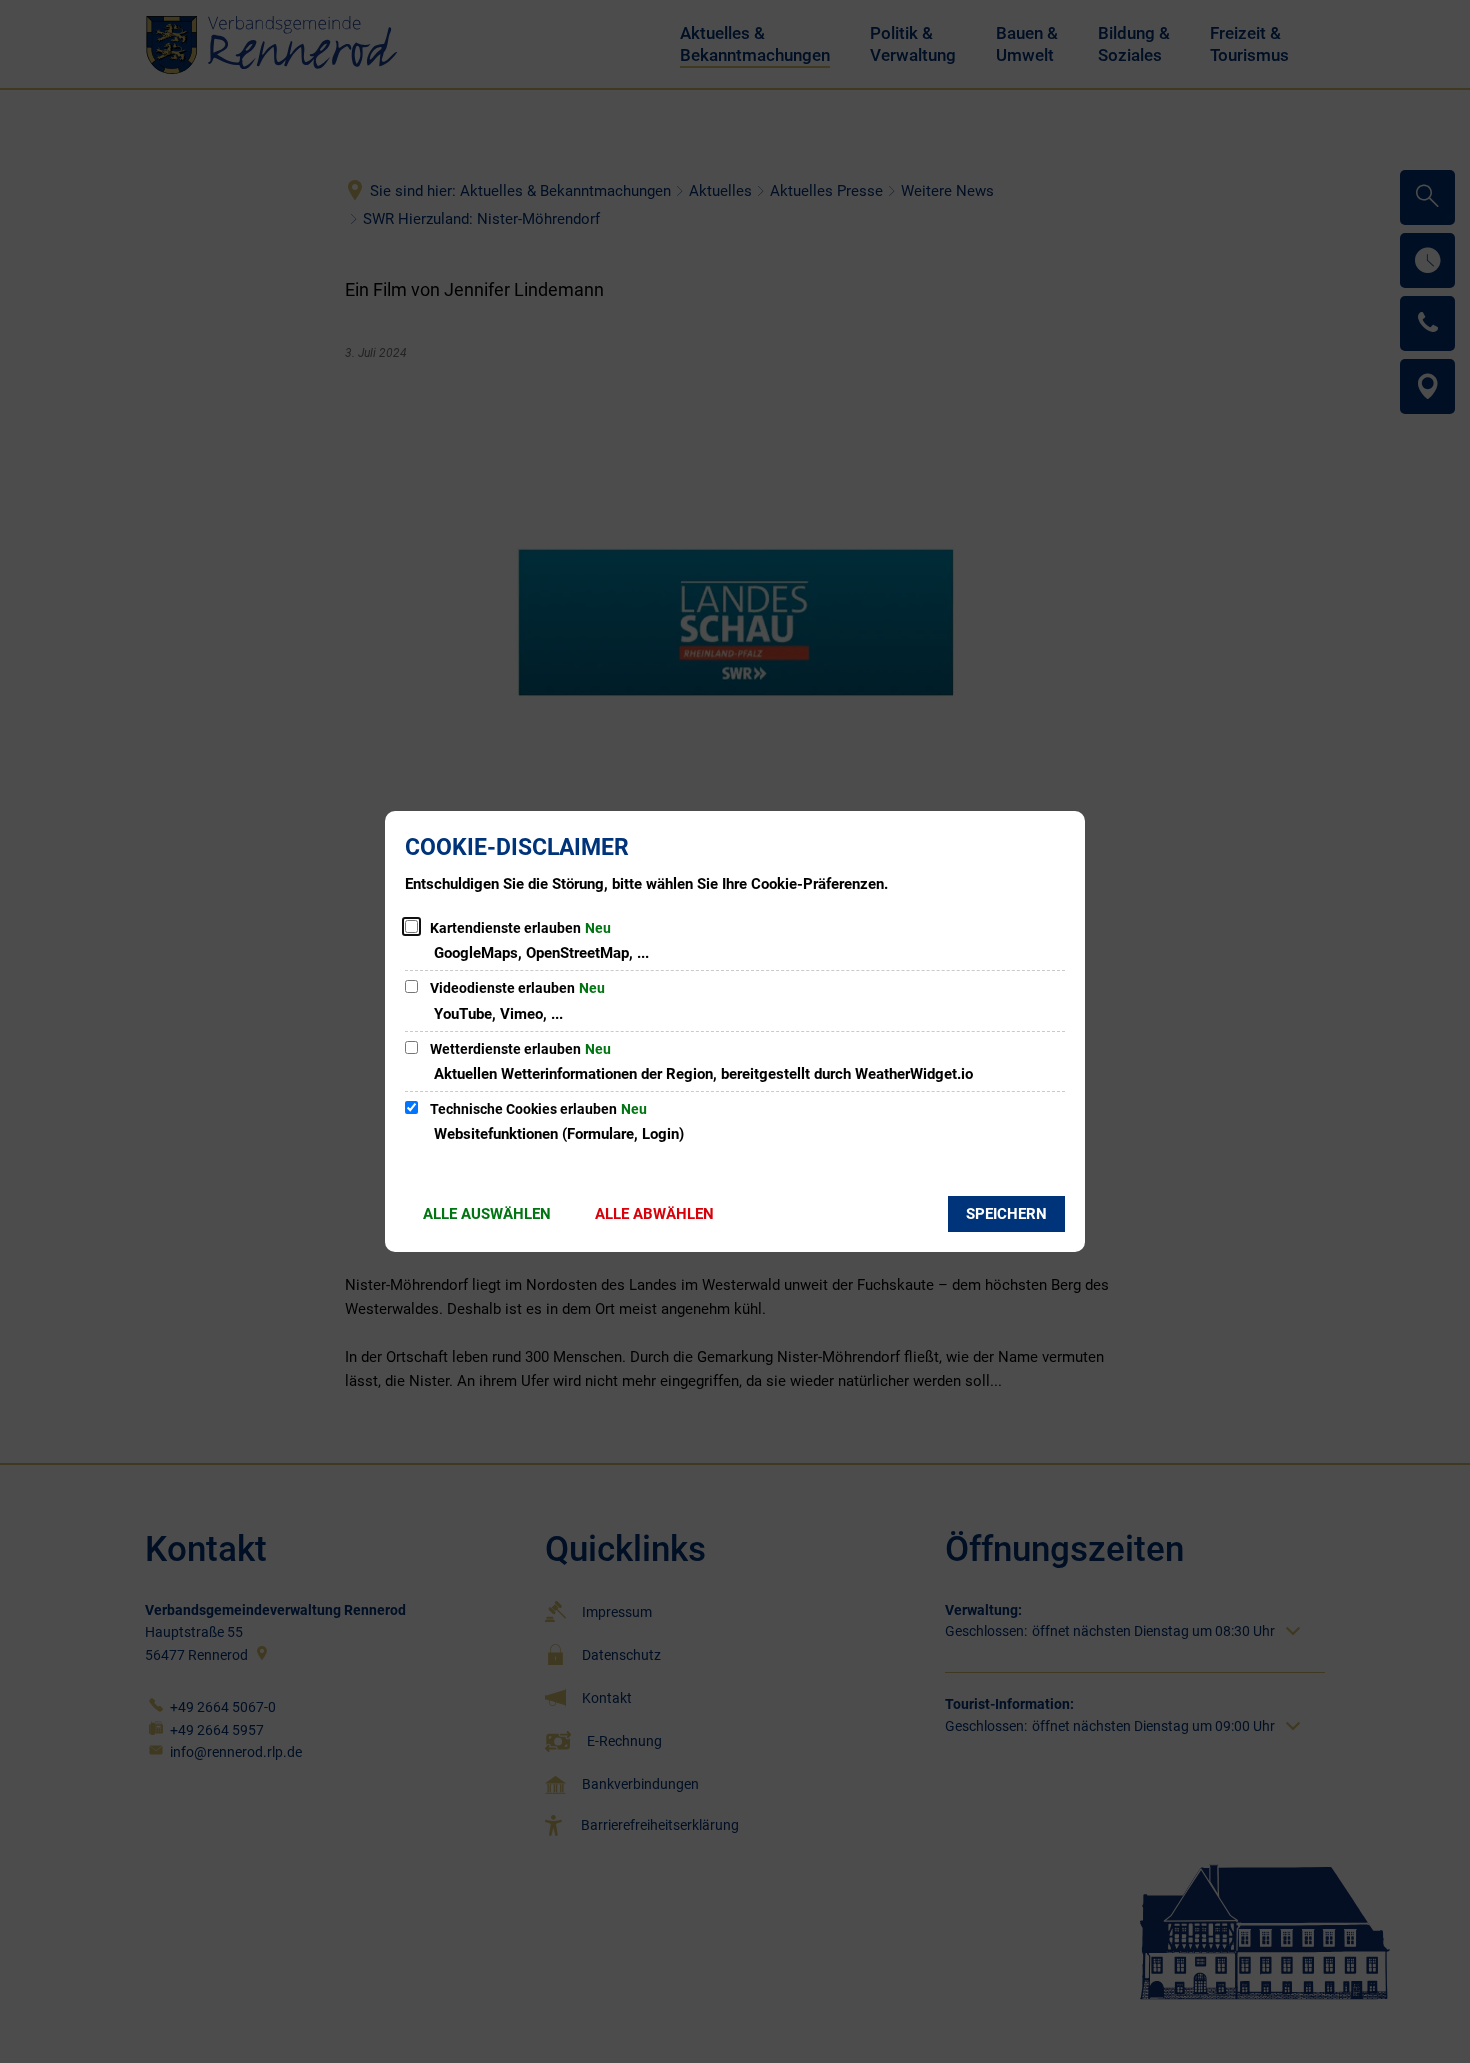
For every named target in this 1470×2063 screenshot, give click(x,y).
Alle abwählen (654, 1214)
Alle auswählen (487, 1214)
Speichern (1006, 1214)
